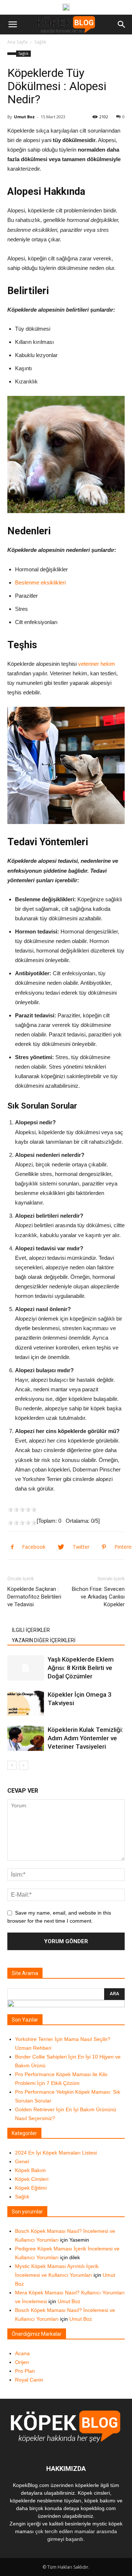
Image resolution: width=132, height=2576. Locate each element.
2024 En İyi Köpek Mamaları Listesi (56, 2153)
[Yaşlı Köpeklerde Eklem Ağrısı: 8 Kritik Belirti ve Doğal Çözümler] (26, 1668)
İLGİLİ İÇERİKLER (31, 1630)
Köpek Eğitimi (31, 2188)
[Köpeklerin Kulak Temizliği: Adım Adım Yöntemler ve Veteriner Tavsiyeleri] (26, 1738)
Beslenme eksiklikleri (40, 582)
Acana (22, 2353)
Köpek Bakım (30, 2170)
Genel (22, 2161)
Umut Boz (24, 117)
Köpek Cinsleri (32, 2179)
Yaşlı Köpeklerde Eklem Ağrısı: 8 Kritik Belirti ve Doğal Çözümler (81, 1668)
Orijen (22, 2362)
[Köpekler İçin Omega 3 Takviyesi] (26, 1703)
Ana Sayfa (17, 42)
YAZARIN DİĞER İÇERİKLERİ (44, 1640)
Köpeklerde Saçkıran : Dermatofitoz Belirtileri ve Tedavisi (34, 1597)
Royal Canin (29, 2380)
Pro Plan (25, 2371)
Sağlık (40, 42)
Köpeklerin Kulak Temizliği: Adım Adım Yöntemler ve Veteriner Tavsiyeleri (85, 1738)
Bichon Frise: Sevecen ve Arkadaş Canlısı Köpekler (98, 1597)
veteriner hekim (97, 664)
